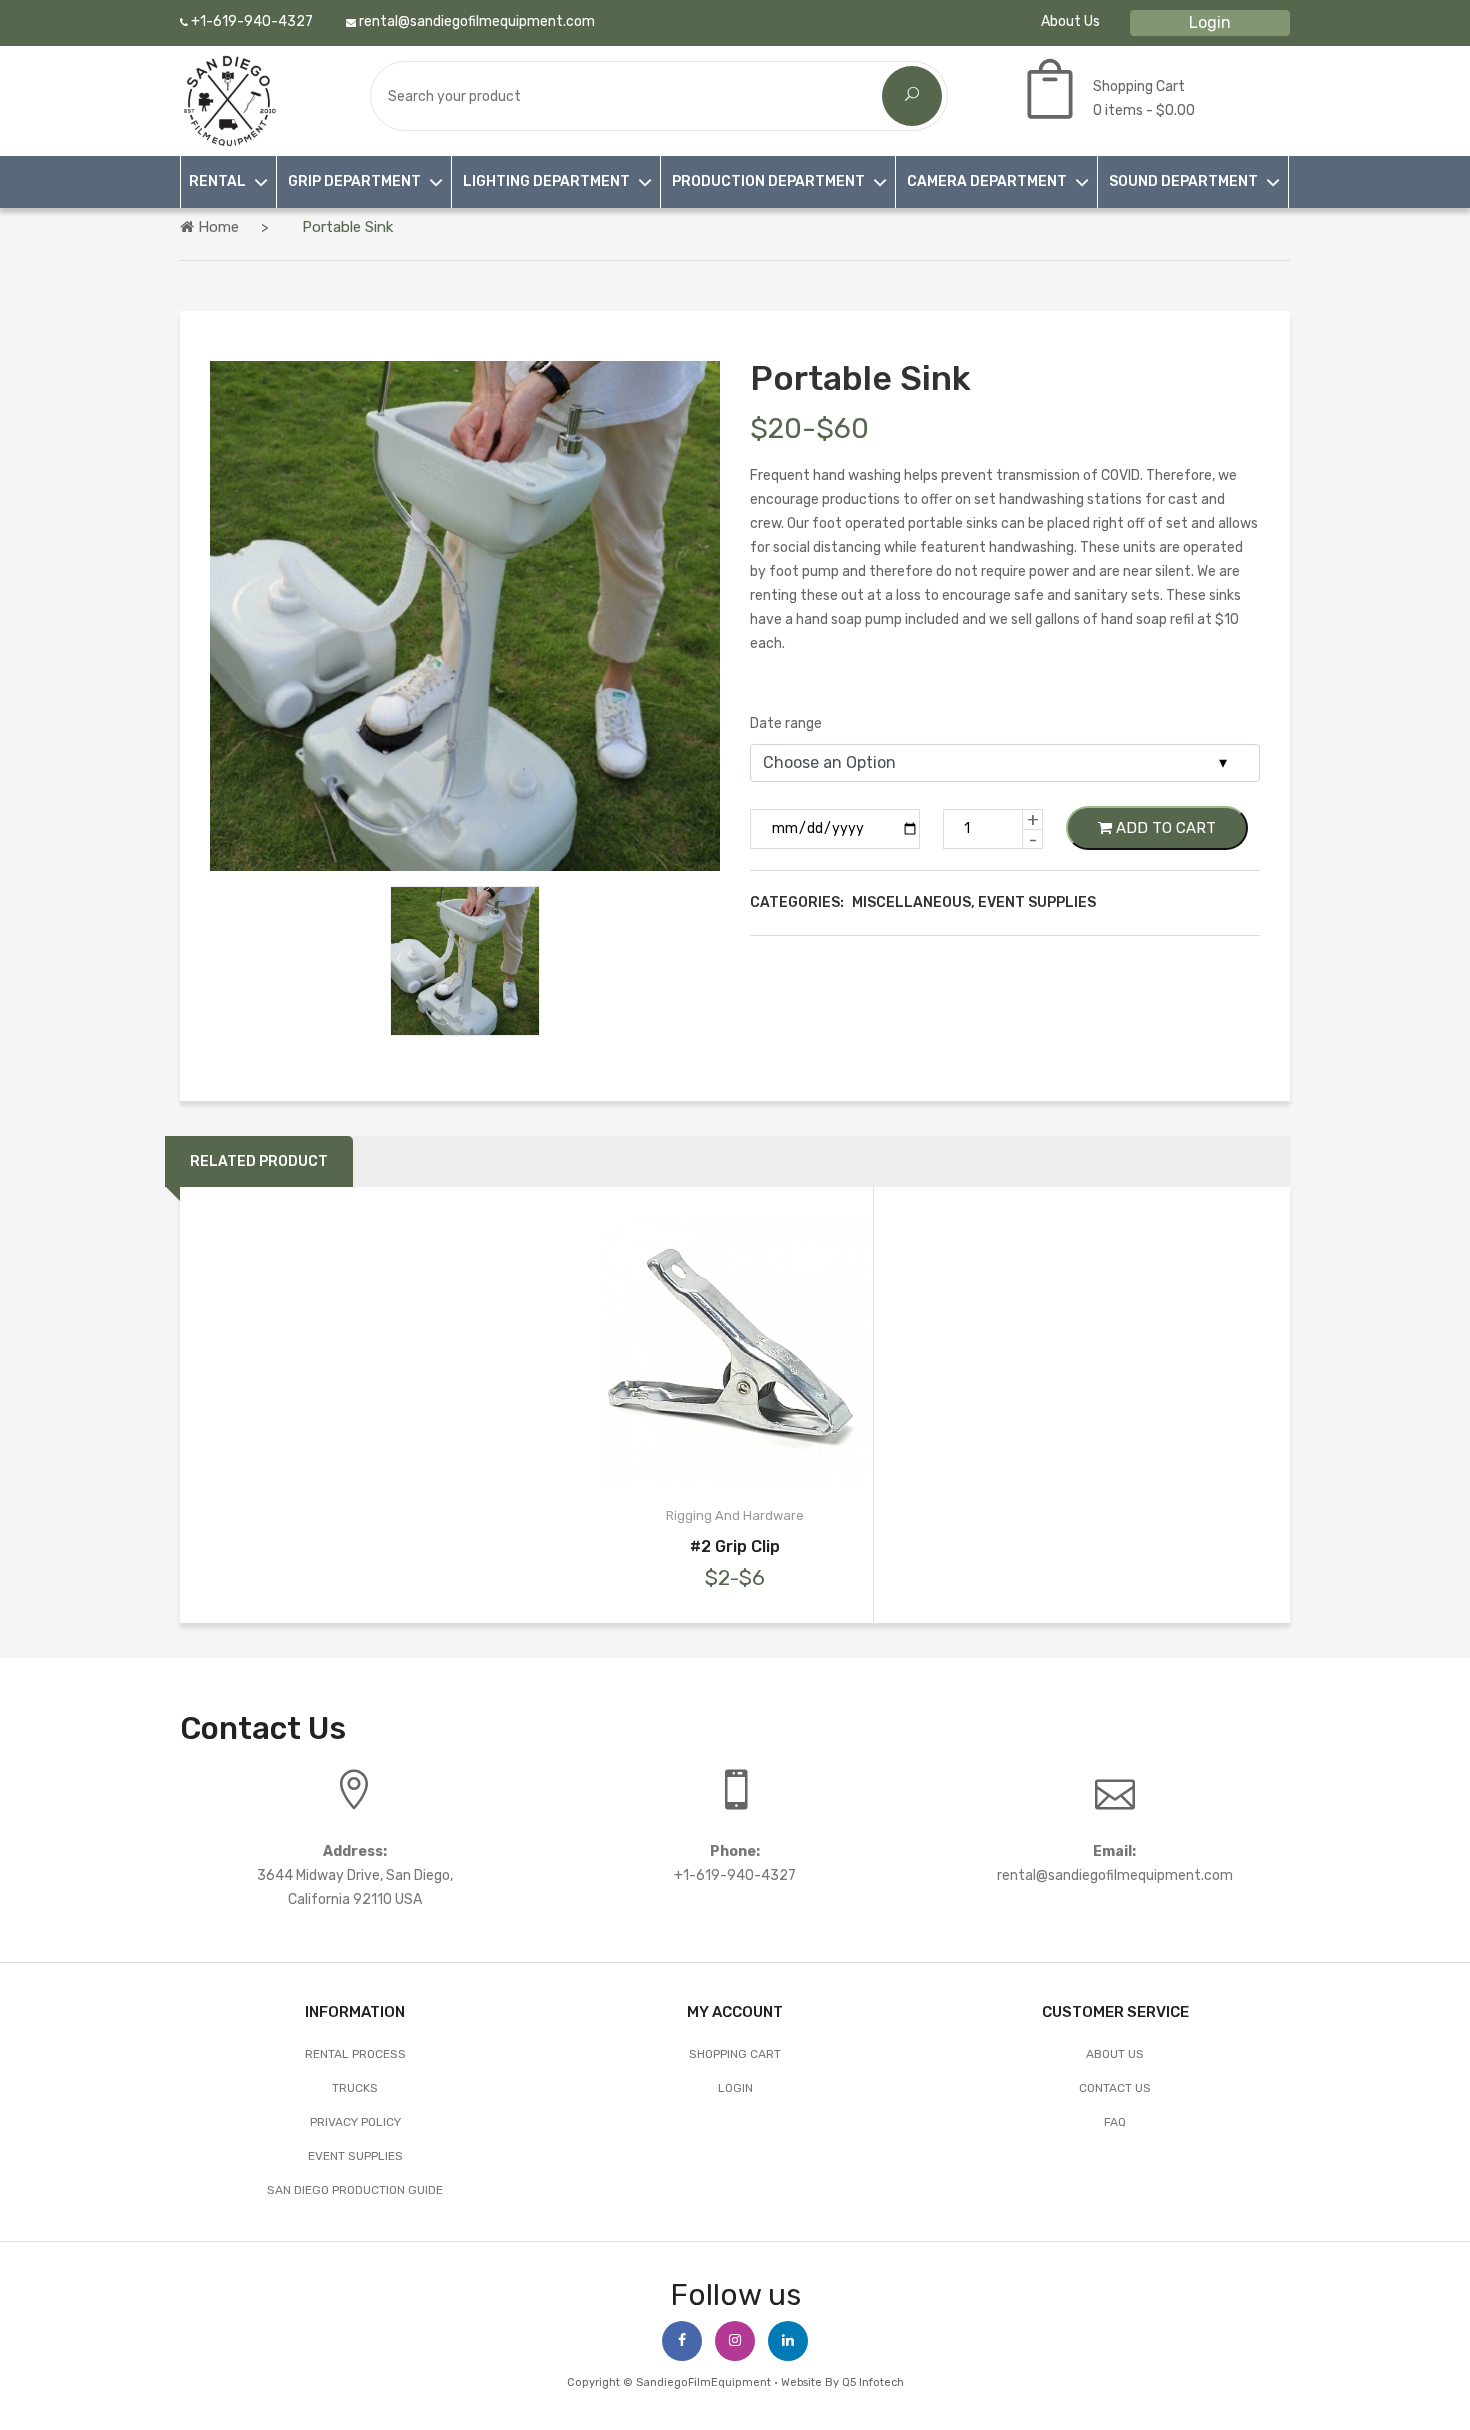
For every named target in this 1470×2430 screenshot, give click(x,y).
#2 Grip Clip (735, 1546)
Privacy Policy (355, 2122)
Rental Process (355, 2054)
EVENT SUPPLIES (355, 2156)
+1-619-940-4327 (250, 21)
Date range (786, 723)
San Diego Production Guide (355, 2190)
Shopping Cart (735, 2054)
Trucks (355, 2088)
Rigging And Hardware (735, 1515)
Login (1210, 22)
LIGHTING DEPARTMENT (546, 181)
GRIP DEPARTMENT (354, 181)
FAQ (1115, 2122)
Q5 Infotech (873, 2382)
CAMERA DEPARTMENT (987, 181)
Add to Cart (1164, 828)
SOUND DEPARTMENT (1183, 181)
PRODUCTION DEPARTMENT (768, 181)
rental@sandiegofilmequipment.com (475, 21)
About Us (1070, 21)
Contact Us (1115, 2088)
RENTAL (217, 181)
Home (216, 227)
